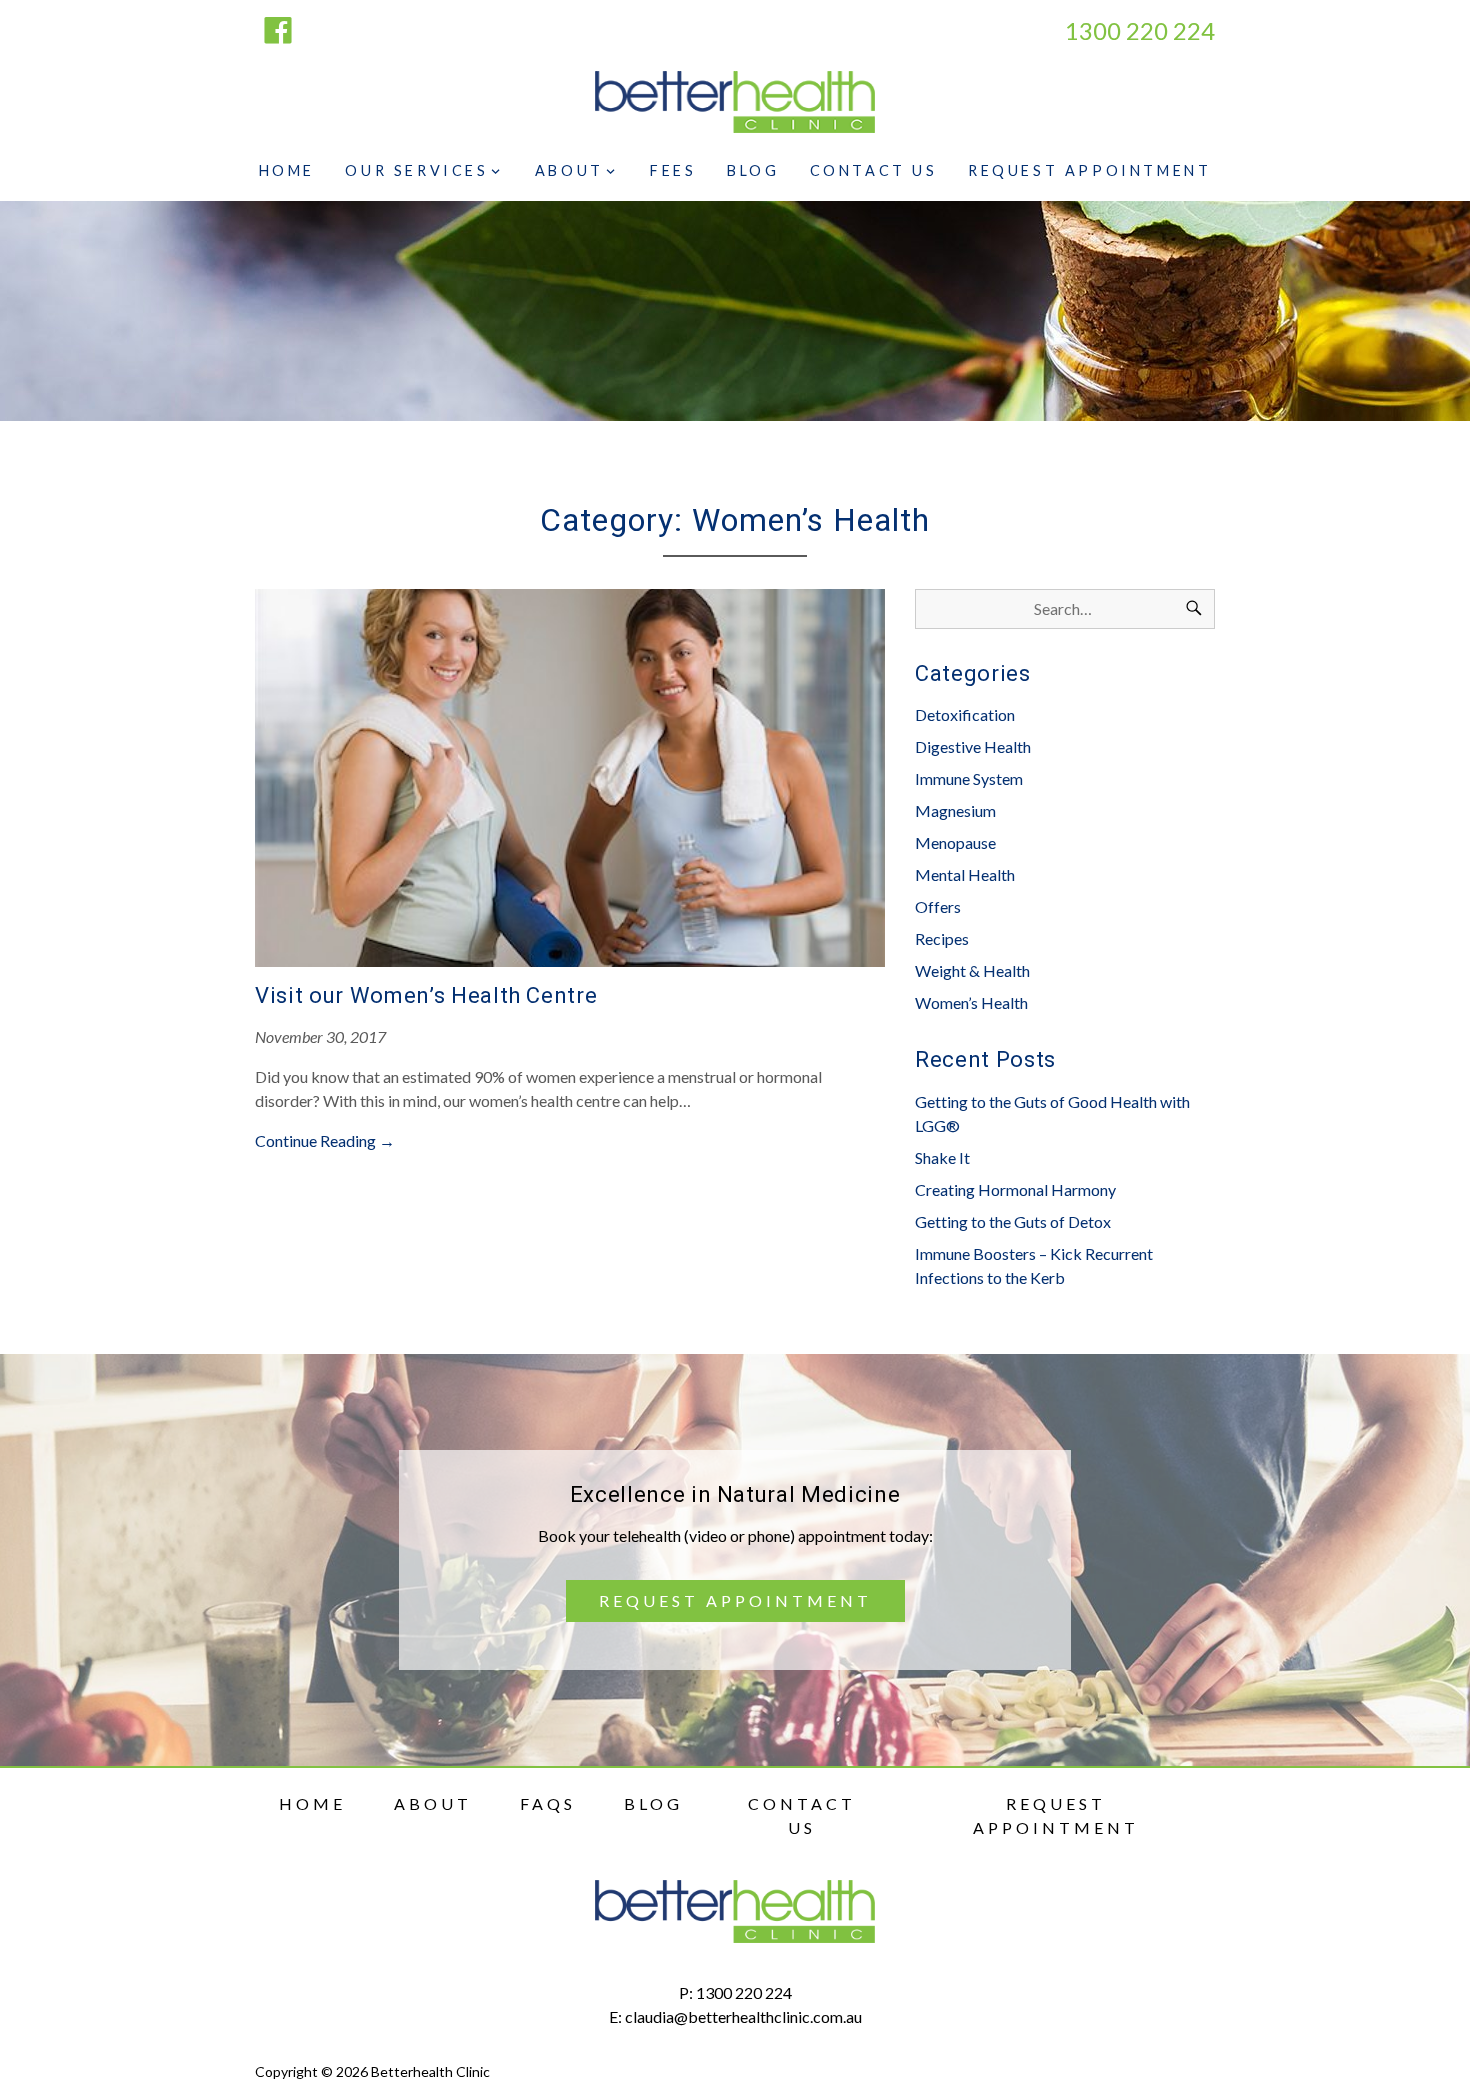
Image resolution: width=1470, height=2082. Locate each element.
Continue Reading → (325, 1140)
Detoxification (965, 714)
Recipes (942, 938)
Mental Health (965, 874)
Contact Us (874, 170)
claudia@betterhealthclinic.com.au (743, 2016)
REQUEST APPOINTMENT (735, 1600)
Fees (673, 170)
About (569, 170)
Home (287, 170)
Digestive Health (973, 746)
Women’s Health (971, 1002)
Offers (938, 906)
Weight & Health (972, 970)
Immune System (969, 778)
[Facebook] (278, 31)
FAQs (548, 1803)
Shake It (942, 1157)
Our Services (416, 170)
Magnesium (955, 810)
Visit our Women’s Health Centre (426, 995)
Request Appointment (1089, 170)
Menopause (955, 842)
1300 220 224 (744, 1992)
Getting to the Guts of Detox (1013, 1221)
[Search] (1194, 609)
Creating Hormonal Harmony (1015, 1189)
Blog (753, 170)
